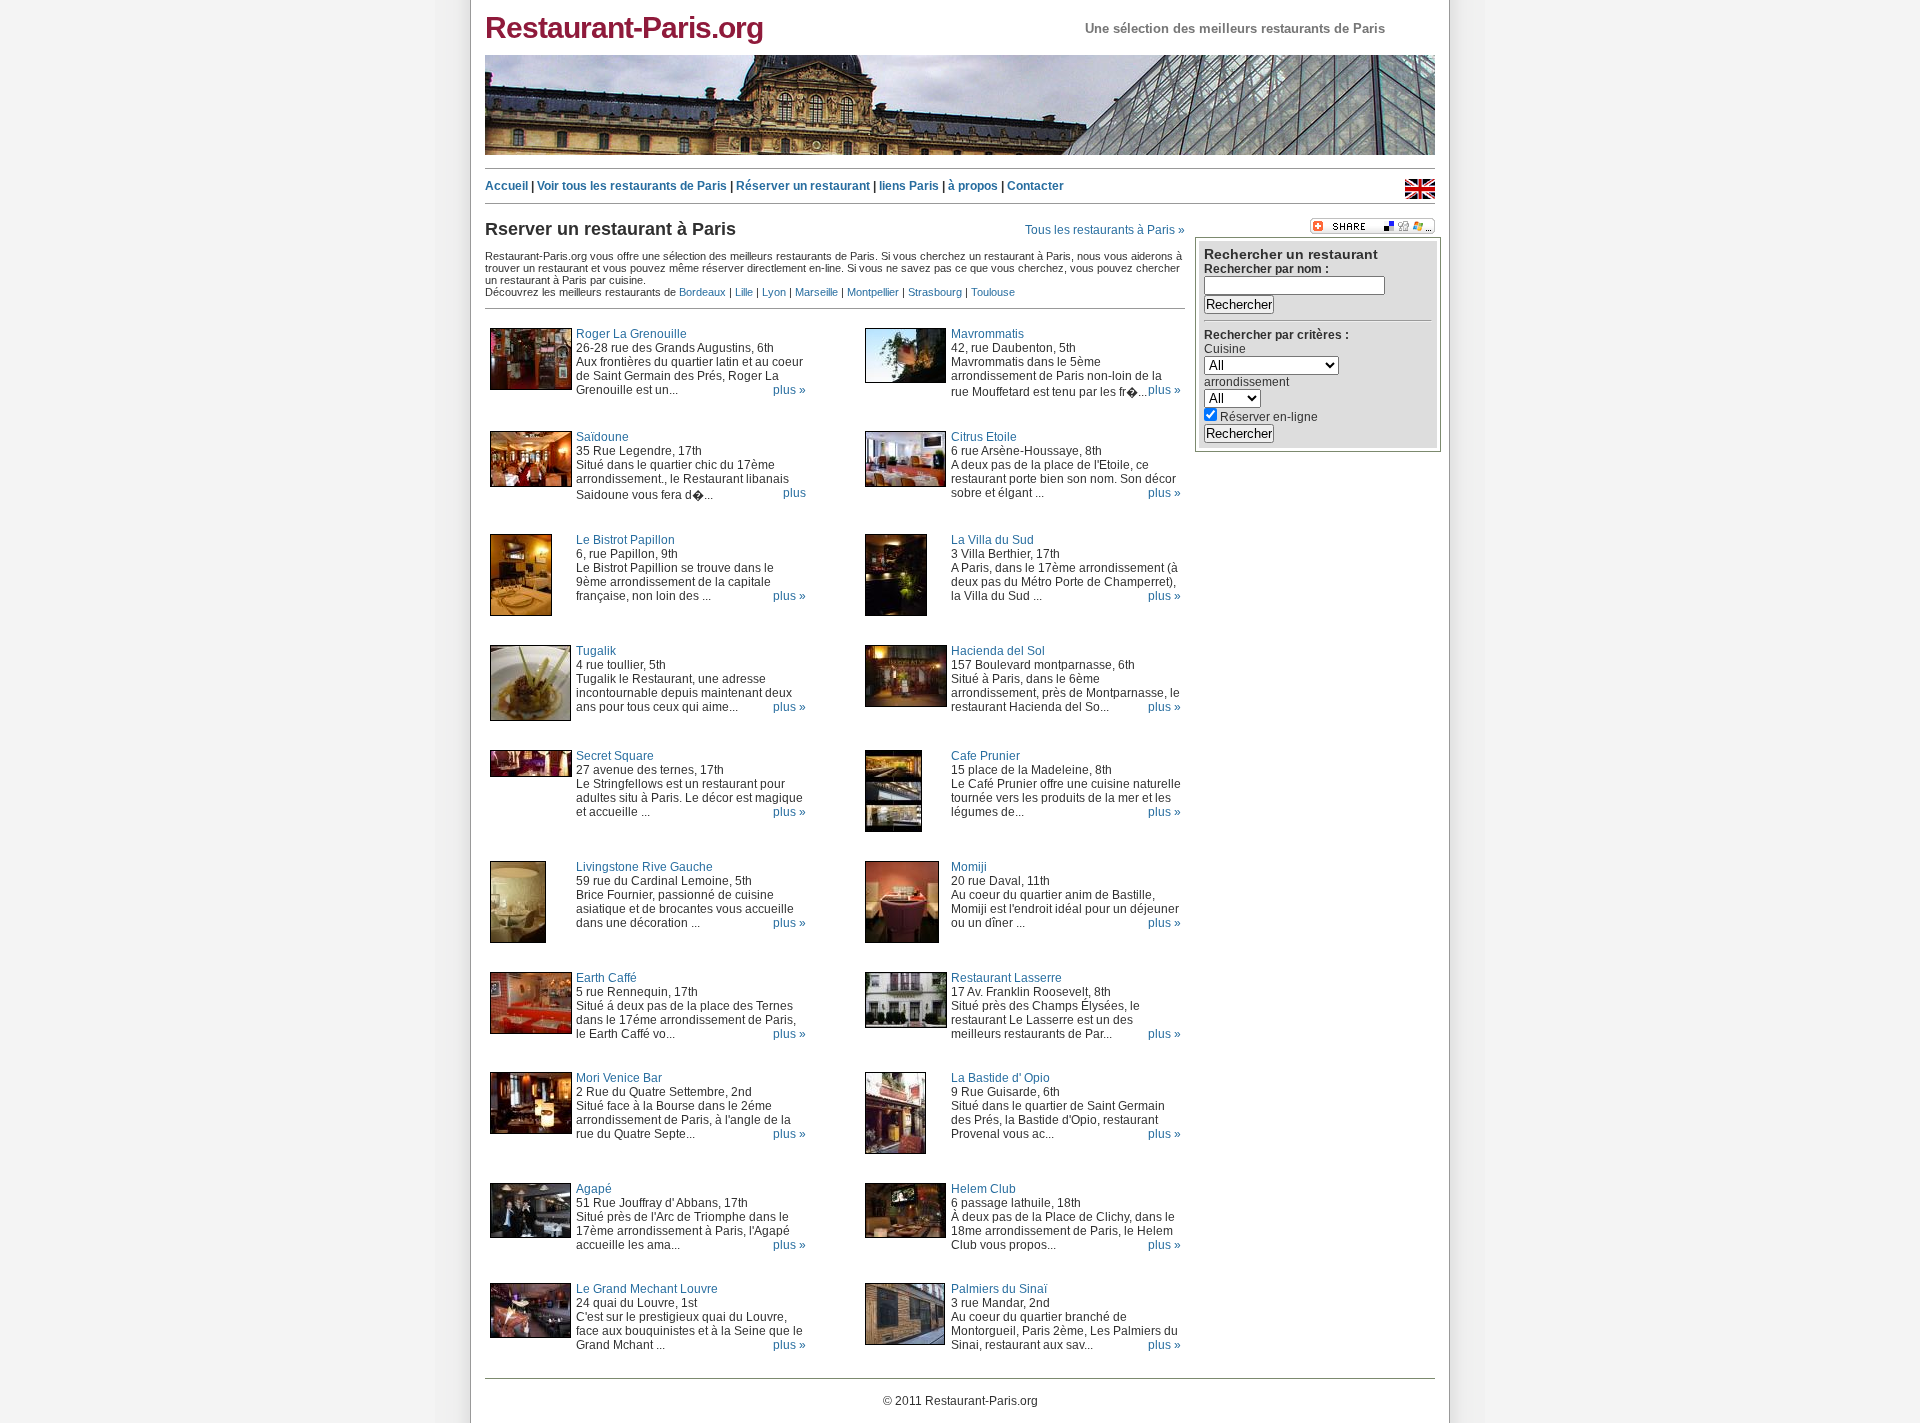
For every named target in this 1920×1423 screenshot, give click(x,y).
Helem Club (983, 1189)
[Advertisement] (1292, 562)
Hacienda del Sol (998, 651)
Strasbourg (935, 292)
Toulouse (993, 292)
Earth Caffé (606, 978)
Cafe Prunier (985, 756)
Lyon (774, 292)
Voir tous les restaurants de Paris (632, 186)
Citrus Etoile (984, 437)
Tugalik (596, 651)
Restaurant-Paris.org (624, 27)
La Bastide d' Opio (1000, 1078)
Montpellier (873, 292)
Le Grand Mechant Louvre (647, 1289)
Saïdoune (602, 437)
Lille (744, 292)
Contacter (1035, 186)
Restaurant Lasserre (1006, 978)
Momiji (969, 867)
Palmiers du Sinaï (999, 1289)
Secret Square (615, 756)
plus (794, 493)
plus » (1164, 390)
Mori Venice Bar (619, 1078)
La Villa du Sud (992, 540)
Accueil (506, 186)
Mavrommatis (987, 334)
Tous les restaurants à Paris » (1105, 230)
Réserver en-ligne (1267, 417)
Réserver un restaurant (803, 186)
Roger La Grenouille (631, 334)
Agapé (594, 1189)
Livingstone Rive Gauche (644, 867)
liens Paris (909, 186)
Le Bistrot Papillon (625, 540)
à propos (973, 186)
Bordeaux (702, 292)
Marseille (816, 292)
